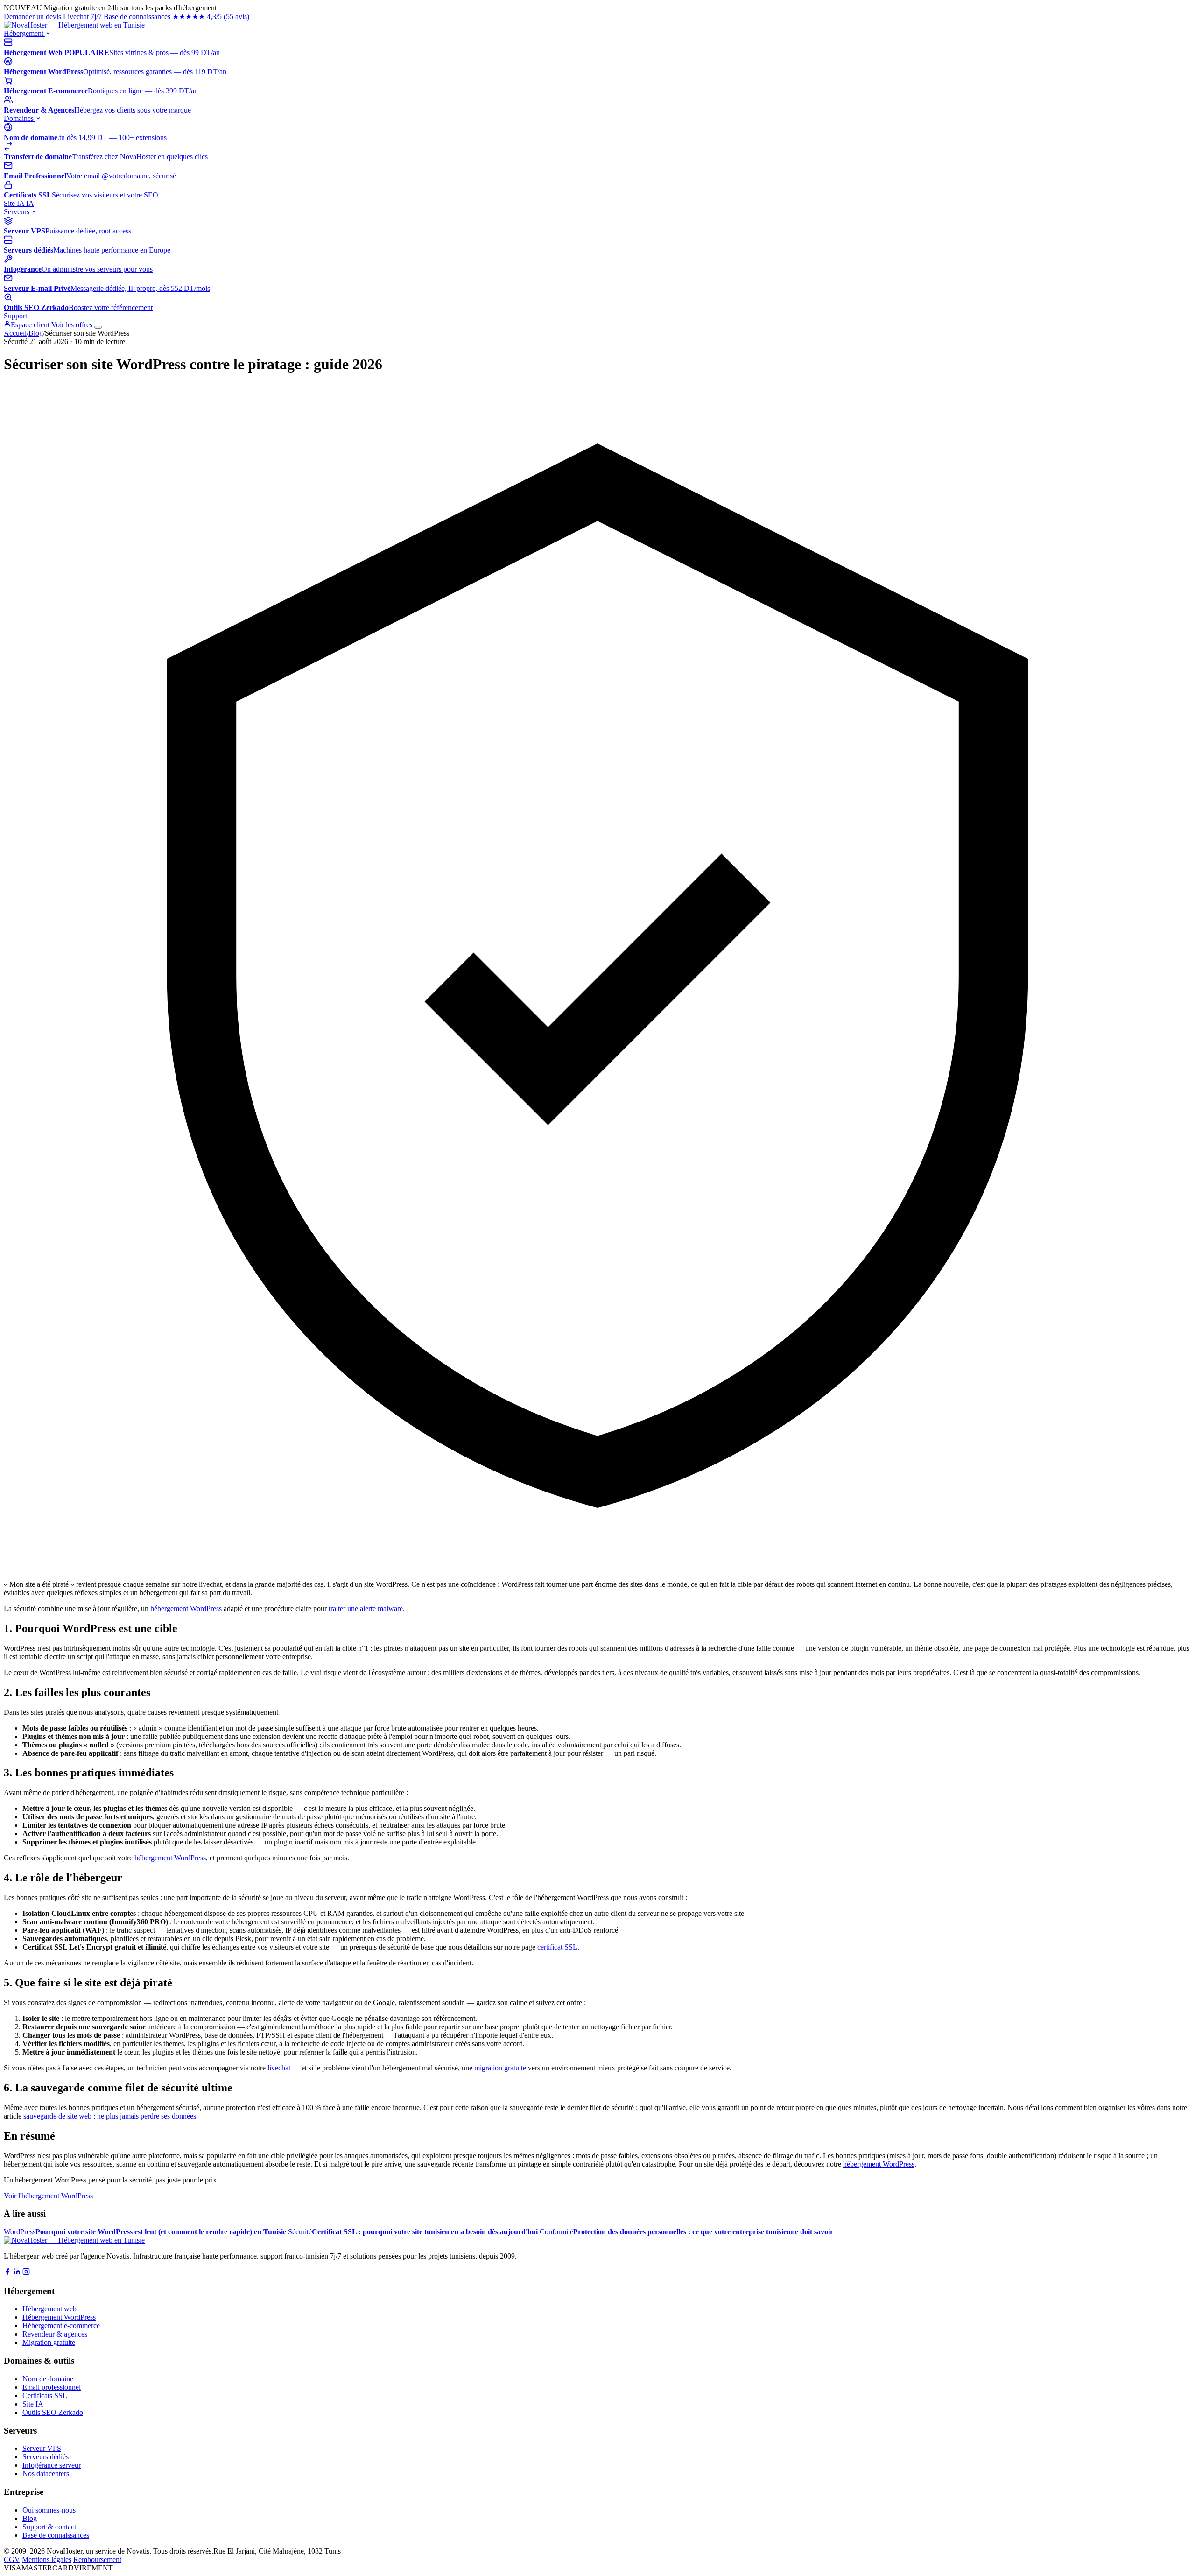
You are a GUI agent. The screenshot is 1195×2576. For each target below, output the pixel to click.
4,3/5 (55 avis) (211, 17)
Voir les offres (72, 325)
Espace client (30, 325)
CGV (12, 2559)
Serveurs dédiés (46, 2457)
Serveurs (18, 212)
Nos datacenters (46, 2474)
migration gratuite (500, 2068)
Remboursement (97, 2559)
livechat (279, 2068)
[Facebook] (7, 2273)
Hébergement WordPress (59, 2317)
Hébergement (25, 33)
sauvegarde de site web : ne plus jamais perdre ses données (110, 2116)
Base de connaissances (137, 17)
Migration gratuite (49, 2342)
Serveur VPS (42, 2448)
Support (15, 316)
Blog (36, 333)
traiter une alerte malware (366, 1608)
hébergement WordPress (186, 1608)
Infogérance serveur (52, 2465)
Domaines (20, 118)
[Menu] (98, 327)
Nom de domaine (48, 2379)
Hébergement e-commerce (61, 2326)
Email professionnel (52, 2387)
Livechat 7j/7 (82, 17)
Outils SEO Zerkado (53, 2412)
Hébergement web (49, 2309)
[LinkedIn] (17, 2273)
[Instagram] (26, 2273)
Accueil (15, 333)
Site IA (19, 203)
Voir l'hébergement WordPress (48, 2196)
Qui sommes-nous (49, 2510)
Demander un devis (32, 17)
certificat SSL (557, 1947)
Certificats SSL (45, 2396)
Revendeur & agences (55, 2334)
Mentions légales (47, 2559)
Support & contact (49, 2527)
